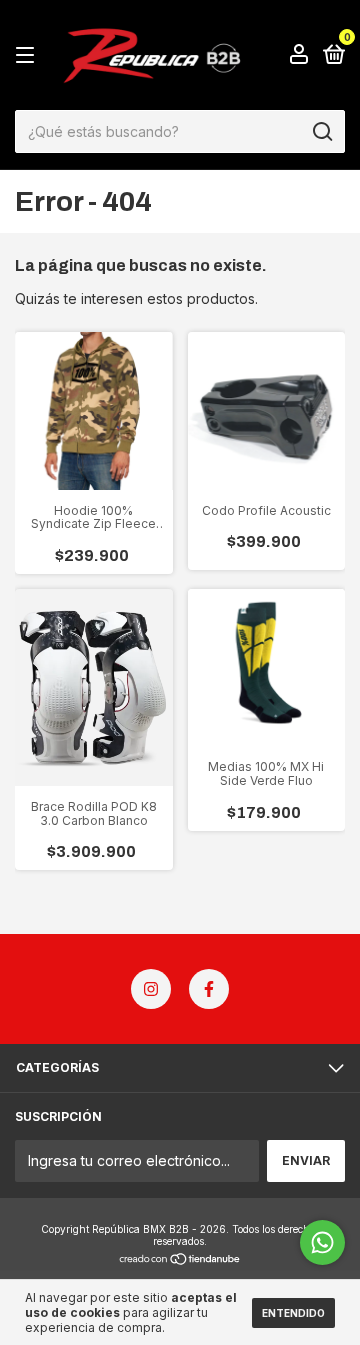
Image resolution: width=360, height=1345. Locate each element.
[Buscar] (321, 132)
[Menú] (28, 55)
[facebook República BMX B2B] (209, 989)
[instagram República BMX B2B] (151, 989)
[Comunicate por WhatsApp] (322, 1242)
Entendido (293, 1313)
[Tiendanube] (180, 1260)
